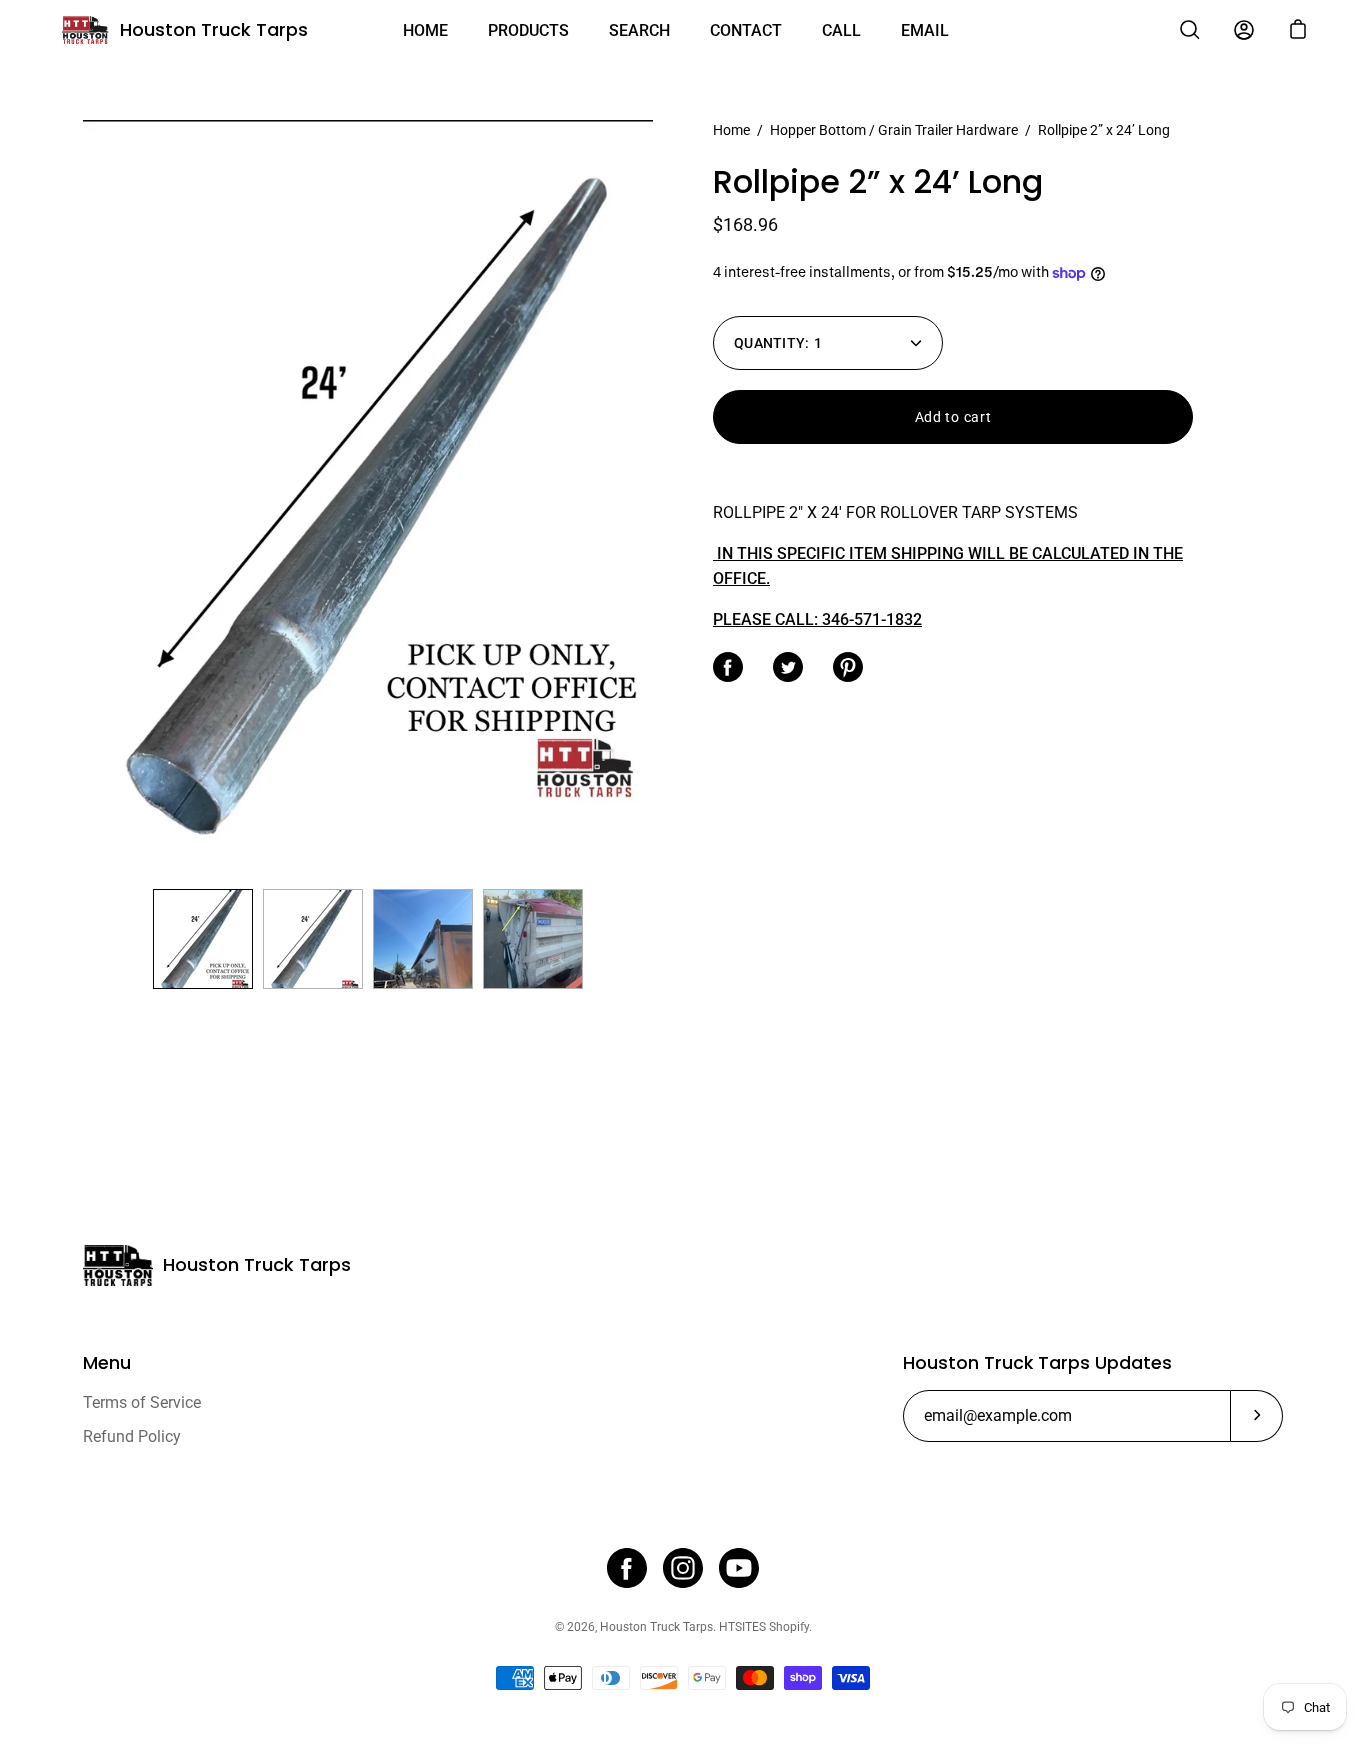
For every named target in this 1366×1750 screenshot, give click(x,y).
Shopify (789, 1627)
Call (841, 30)
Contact (746, 30)
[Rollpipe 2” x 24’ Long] (203, 939)
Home (425, 30)
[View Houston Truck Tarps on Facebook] (627, 1568)
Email (925, 30)
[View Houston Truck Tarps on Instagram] (683, 1568)
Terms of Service (142, 1402)
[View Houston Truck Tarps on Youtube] (739, 1568)
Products (528, 30)
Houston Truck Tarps (214, 29)
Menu (107, 1363)
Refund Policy (132, 1436)
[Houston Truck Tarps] (85, 30)
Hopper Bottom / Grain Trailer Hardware (894, 130)
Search (639, 30)
